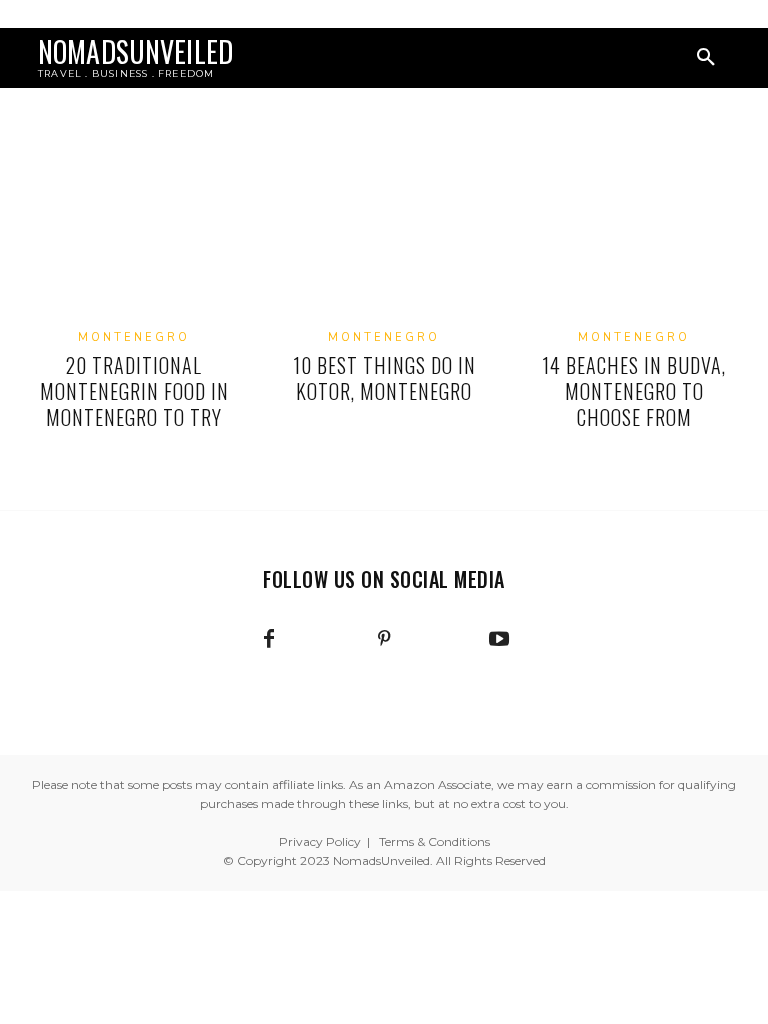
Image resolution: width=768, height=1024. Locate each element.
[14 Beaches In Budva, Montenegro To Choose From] (634, 236)
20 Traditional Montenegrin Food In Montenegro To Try (134, 391)
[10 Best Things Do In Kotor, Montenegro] (384, 236)
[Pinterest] (384, 640)
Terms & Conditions (434, 841)
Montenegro (134, 337)
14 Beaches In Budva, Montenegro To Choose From (634, 391)
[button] (706, 58)
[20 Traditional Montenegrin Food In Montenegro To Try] (134, 236)
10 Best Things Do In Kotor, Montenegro (384, 378)
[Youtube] (499, 640)
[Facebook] (269, 640)
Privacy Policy (320, 841)
